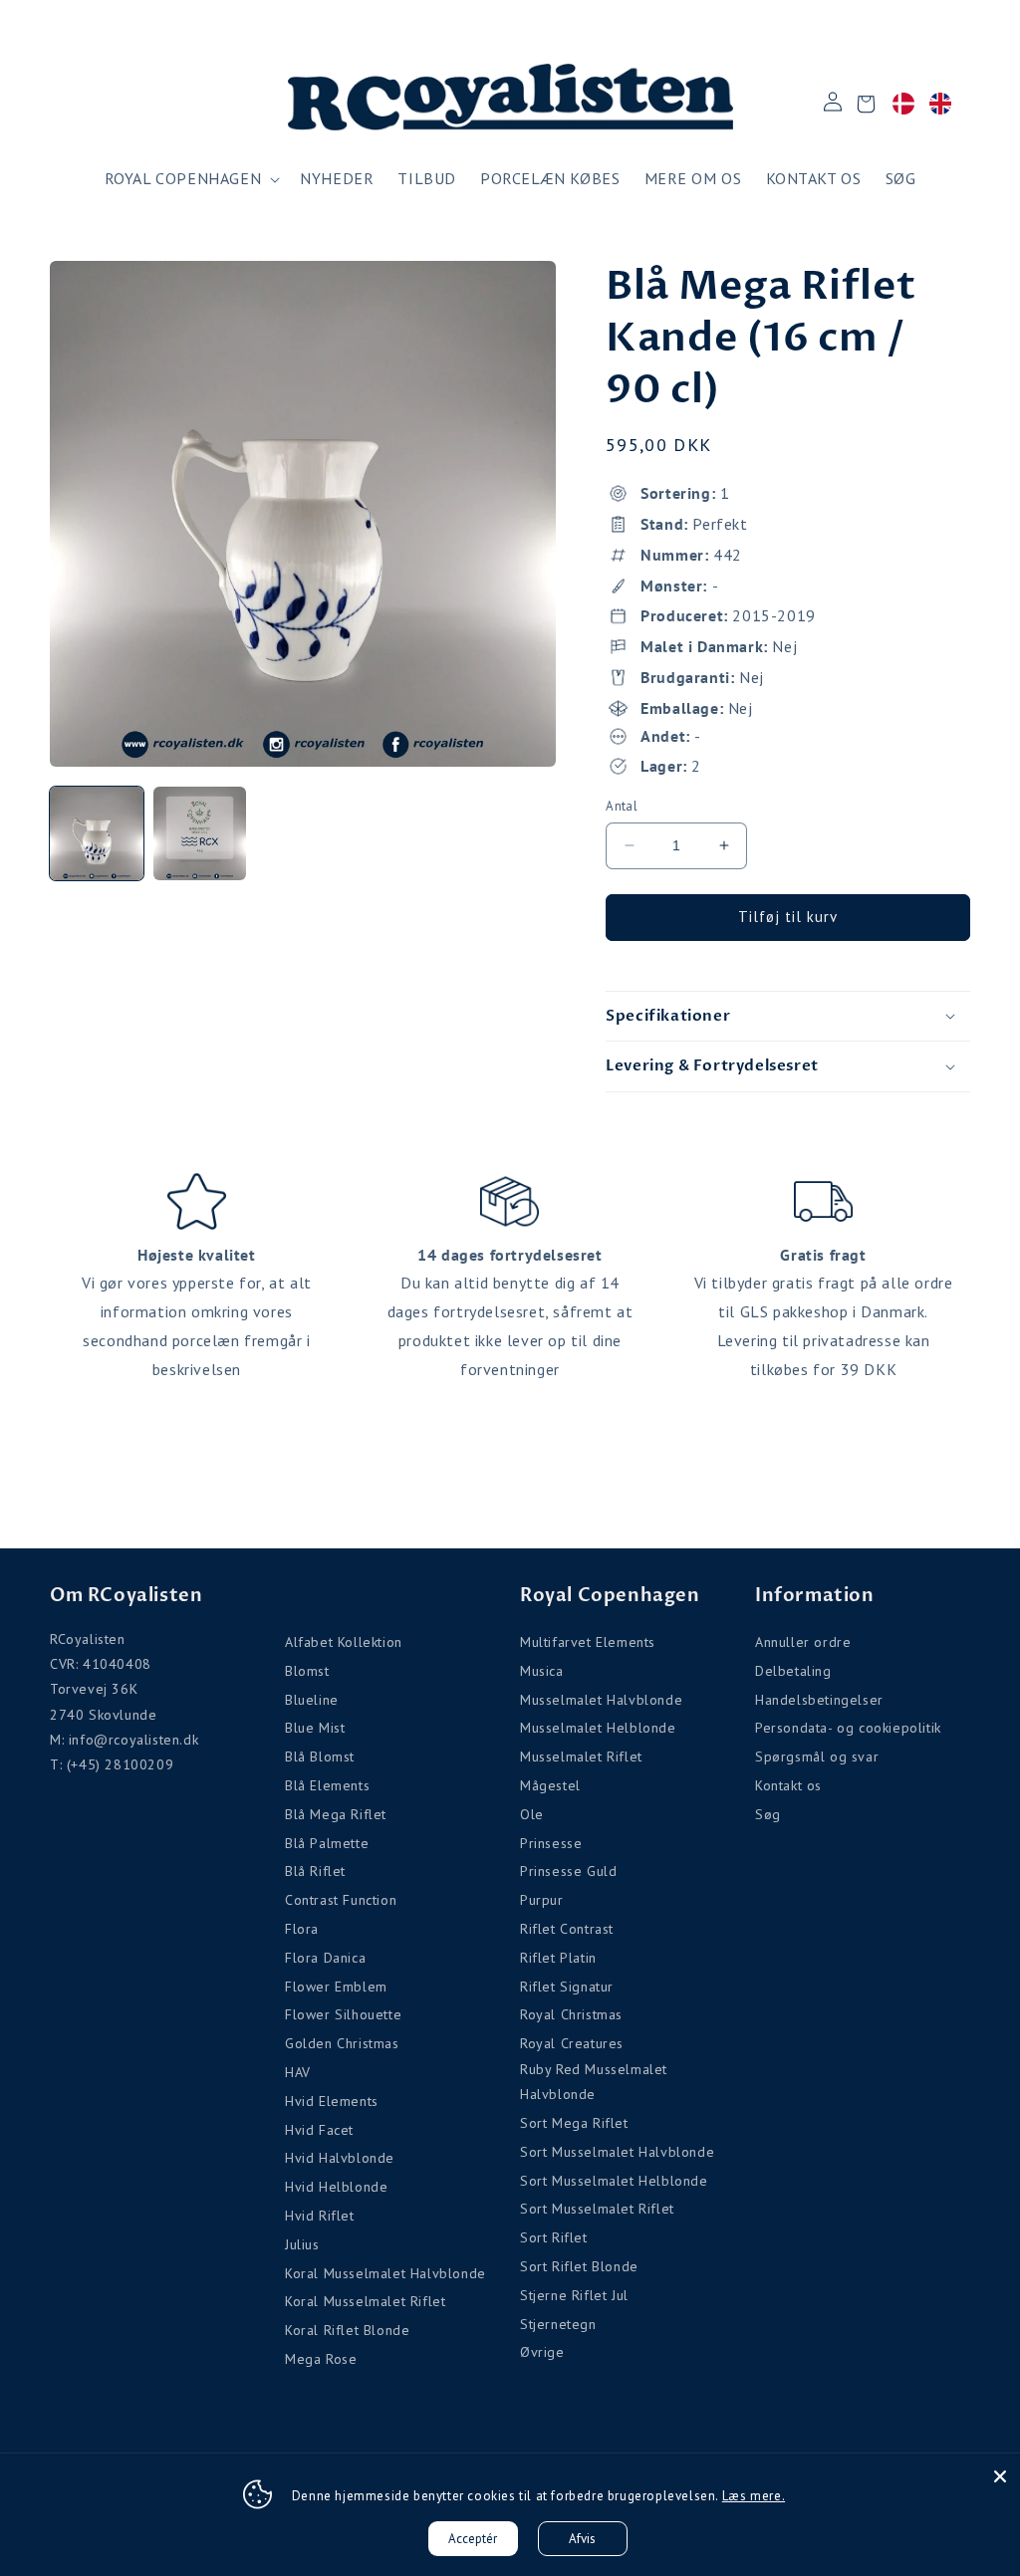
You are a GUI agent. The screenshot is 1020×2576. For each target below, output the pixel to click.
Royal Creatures (572, 2043)
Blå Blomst (320, 1756)
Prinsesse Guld (568, 1871)
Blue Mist (315, 1728)
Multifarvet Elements (588, 1642)
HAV (298, 2072)
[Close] (1000, 2476)
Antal (622, 806)
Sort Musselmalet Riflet (597, 2209)
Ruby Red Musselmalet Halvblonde (594, 2082)
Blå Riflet (315, 1871)
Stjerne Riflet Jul (574, 2295)
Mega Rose (321, 2359)
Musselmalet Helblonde (598, 1728)
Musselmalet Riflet (581, 1756)
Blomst (307, 1671)
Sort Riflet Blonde (579, 2266)
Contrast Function (341, 1900)
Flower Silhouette (343, 2014)
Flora (302, 1929)
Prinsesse (551, 1843)
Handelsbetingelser (819, 1700)
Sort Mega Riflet (574, 2123)
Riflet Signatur (567, 1987)
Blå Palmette (327, 1843)
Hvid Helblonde (336, 2187)
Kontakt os (788, 1785)
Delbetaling (793, 1671)
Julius (302, 2244)
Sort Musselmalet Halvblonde (617, 2152)
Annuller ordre (803, 1642)
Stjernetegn (558, 2324)
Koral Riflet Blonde (347, 2330)
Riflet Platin (558, 1958)
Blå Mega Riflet (336, 1814)
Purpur (542, 1900)
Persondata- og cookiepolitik (848, 1728)
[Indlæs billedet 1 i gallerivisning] (97, 833)
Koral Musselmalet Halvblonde (385, 2273)
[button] (191, 179)
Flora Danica (325, 1958)
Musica (542, 1671)
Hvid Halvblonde (340, 2158)
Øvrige (542, 2352)
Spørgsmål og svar (817, 1756)
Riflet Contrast (567, 1929)
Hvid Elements (332, 2101)
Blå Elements (327, 1785)
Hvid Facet (319, 2130)
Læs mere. (754, 2496)
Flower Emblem (336, 1987)
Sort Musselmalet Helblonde (614, 2181)
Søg (768, 1814)
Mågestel (550, 1785)
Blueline (312, 1700)
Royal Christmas (571, 2014)
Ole (532, 1814)
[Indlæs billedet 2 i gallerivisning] (200, 833)
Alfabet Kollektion (344, 1642)
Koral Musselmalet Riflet (365, 2301)
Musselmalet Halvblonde (601, 1700)
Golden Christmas (342, 2043)
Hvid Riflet (320, 2216)
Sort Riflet (554, 2237)
